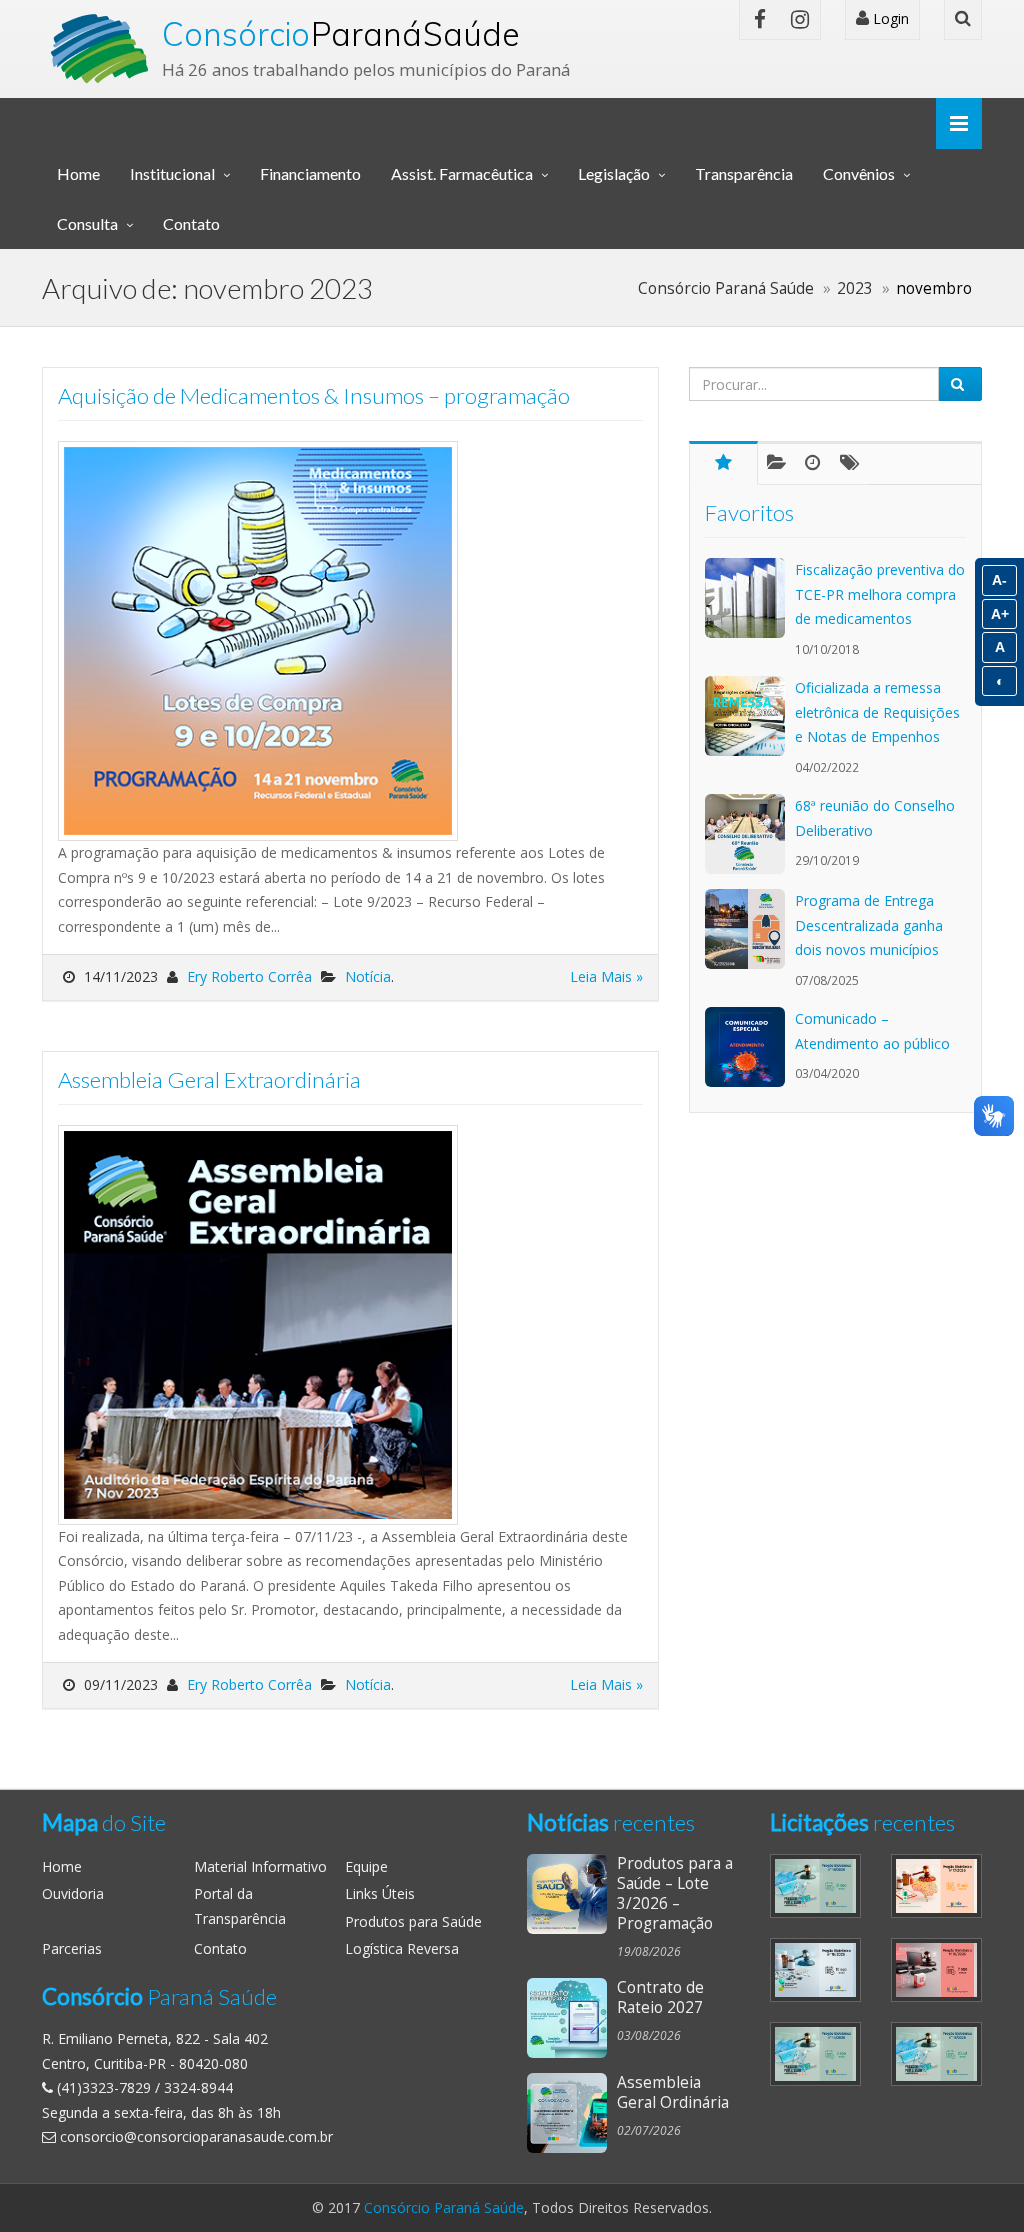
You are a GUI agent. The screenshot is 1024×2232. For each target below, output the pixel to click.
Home (78, 173)
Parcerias (72, 1948)
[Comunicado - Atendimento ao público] (750, 1047)
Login (889, 18)
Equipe (366, 1866)
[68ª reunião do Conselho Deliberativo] (750, 834)
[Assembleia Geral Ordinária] (572, 2113)
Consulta (87, 223)
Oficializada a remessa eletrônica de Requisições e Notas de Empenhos (877, 712)
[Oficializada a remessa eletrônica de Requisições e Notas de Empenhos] (750, 716)
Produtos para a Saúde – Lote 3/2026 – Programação (675, 1893)
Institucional (172, 173)
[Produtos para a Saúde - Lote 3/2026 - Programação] (572, 1894)
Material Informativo (260, 1866)
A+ (1000, 614)
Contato (191, 223)
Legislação (614, 173)
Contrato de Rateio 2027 (660, 1997)
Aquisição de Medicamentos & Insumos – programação (314, 395)
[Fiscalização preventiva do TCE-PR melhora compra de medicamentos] (750, 598)
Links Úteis (380, 1893)
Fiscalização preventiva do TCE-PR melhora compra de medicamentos (880, 594)
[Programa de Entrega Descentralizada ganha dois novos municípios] (750, 929)
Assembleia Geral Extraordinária (209, 1079)
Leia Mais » (606, 976)
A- (999, 580)
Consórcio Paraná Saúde (444, 2207)
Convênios (859, 173)
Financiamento (310, 173)
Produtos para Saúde (413, 1921)
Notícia (368, 976)
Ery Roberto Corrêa (249, 976)
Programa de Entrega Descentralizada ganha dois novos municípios (869, 925)
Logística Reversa (402, 1948)
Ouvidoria (73, 1893)
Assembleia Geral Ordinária (673, 2092)
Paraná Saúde (341, 34)
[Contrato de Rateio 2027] (572, 2018)
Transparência (744, 173)
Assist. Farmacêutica (462, 173)
